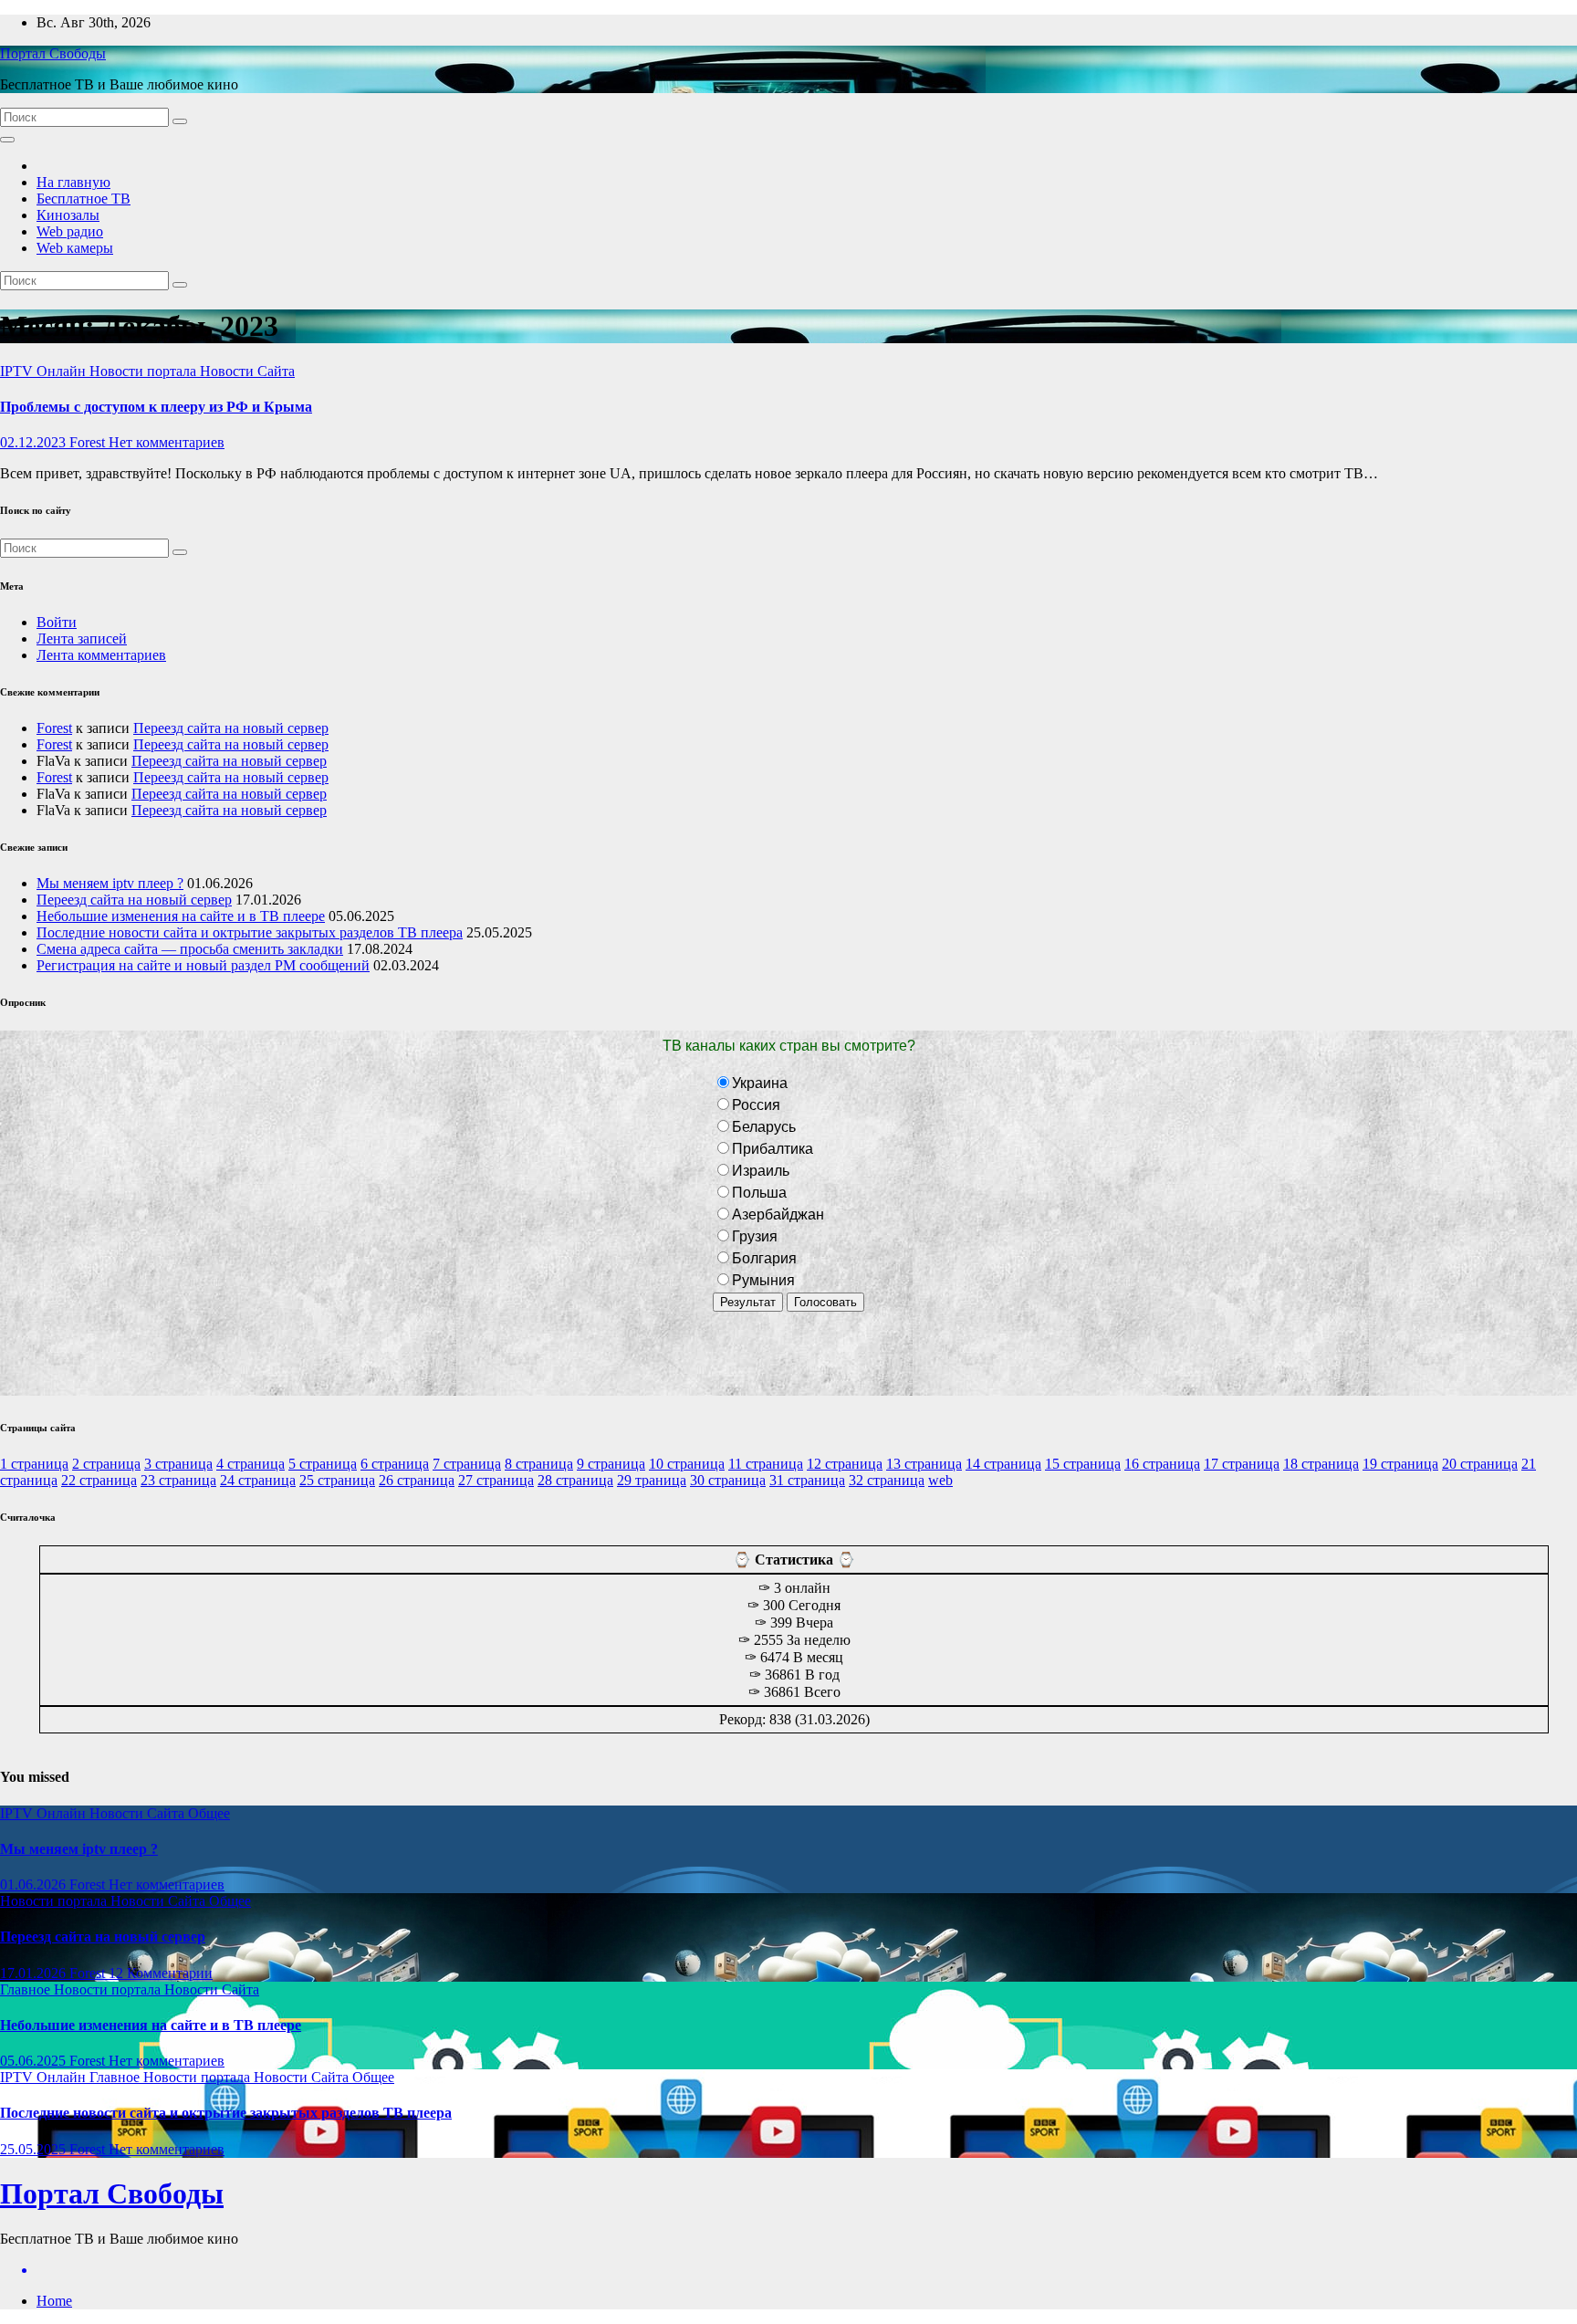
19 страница (1400, 1464)
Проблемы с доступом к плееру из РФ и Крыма (156, 407)
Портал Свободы (53, 53)
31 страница (807, 1480)
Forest (89, 442)
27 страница (496, 1480)
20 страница (1480, 1464)
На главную (73, 182)
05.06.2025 (35, 2061)
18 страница (1321, 1464)
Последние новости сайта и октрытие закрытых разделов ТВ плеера (250, 932)
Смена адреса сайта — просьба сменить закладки (190, 949)
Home (54, 2301)
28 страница (575, 1480)
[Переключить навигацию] (7, 140)
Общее (209, 1813)
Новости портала (145, 371)
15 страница (1083, 1464)
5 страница (323, 1464)
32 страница (887, 1480)
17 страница (1242, 1464)
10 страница (687, 1464)
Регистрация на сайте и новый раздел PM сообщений (203, 965)
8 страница (539, 1464)
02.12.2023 (35, 442)
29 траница (652, 1480)
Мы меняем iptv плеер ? (110, 883)
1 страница (34, 1464)
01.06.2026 (35, 1884)
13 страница (924, 1464)
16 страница (1162, 1464)
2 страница (106, 1464)
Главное (27, 1989)
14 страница (1003, 1464)
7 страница (467, 1464)
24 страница (258, 1480)
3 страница (178, 1464)
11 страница (766, 1464)
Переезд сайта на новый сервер (231, 728)
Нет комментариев (167, 442)
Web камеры (75, 248)
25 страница (337, 1480)
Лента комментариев (101, 655)
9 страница (611, 1464)
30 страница (728, 1480)
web (940, 1480)
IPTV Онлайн (45, 371)
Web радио (70, 231)
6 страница (395, 1464)
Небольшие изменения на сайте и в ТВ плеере (181, 916)
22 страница (99, 1480)
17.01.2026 (35, 1973)
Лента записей (82, 639)
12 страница (845, 1464)
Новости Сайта (247, 371)
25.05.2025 (35, 2149)
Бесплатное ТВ (84, 199)
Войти (57, 622)
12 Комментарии (161, 1973)
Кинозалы (68, 215)
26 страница (417, 1480)
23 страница (178, 1480)
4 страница (251, 1464)
